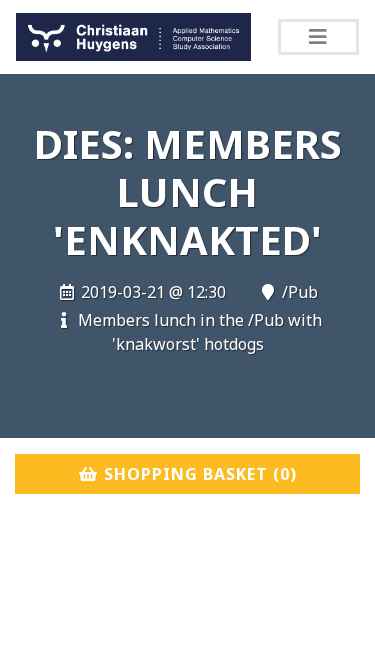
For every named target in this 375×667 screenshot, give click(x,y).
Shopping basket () (198, 474)
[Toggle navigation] (318, 37)
